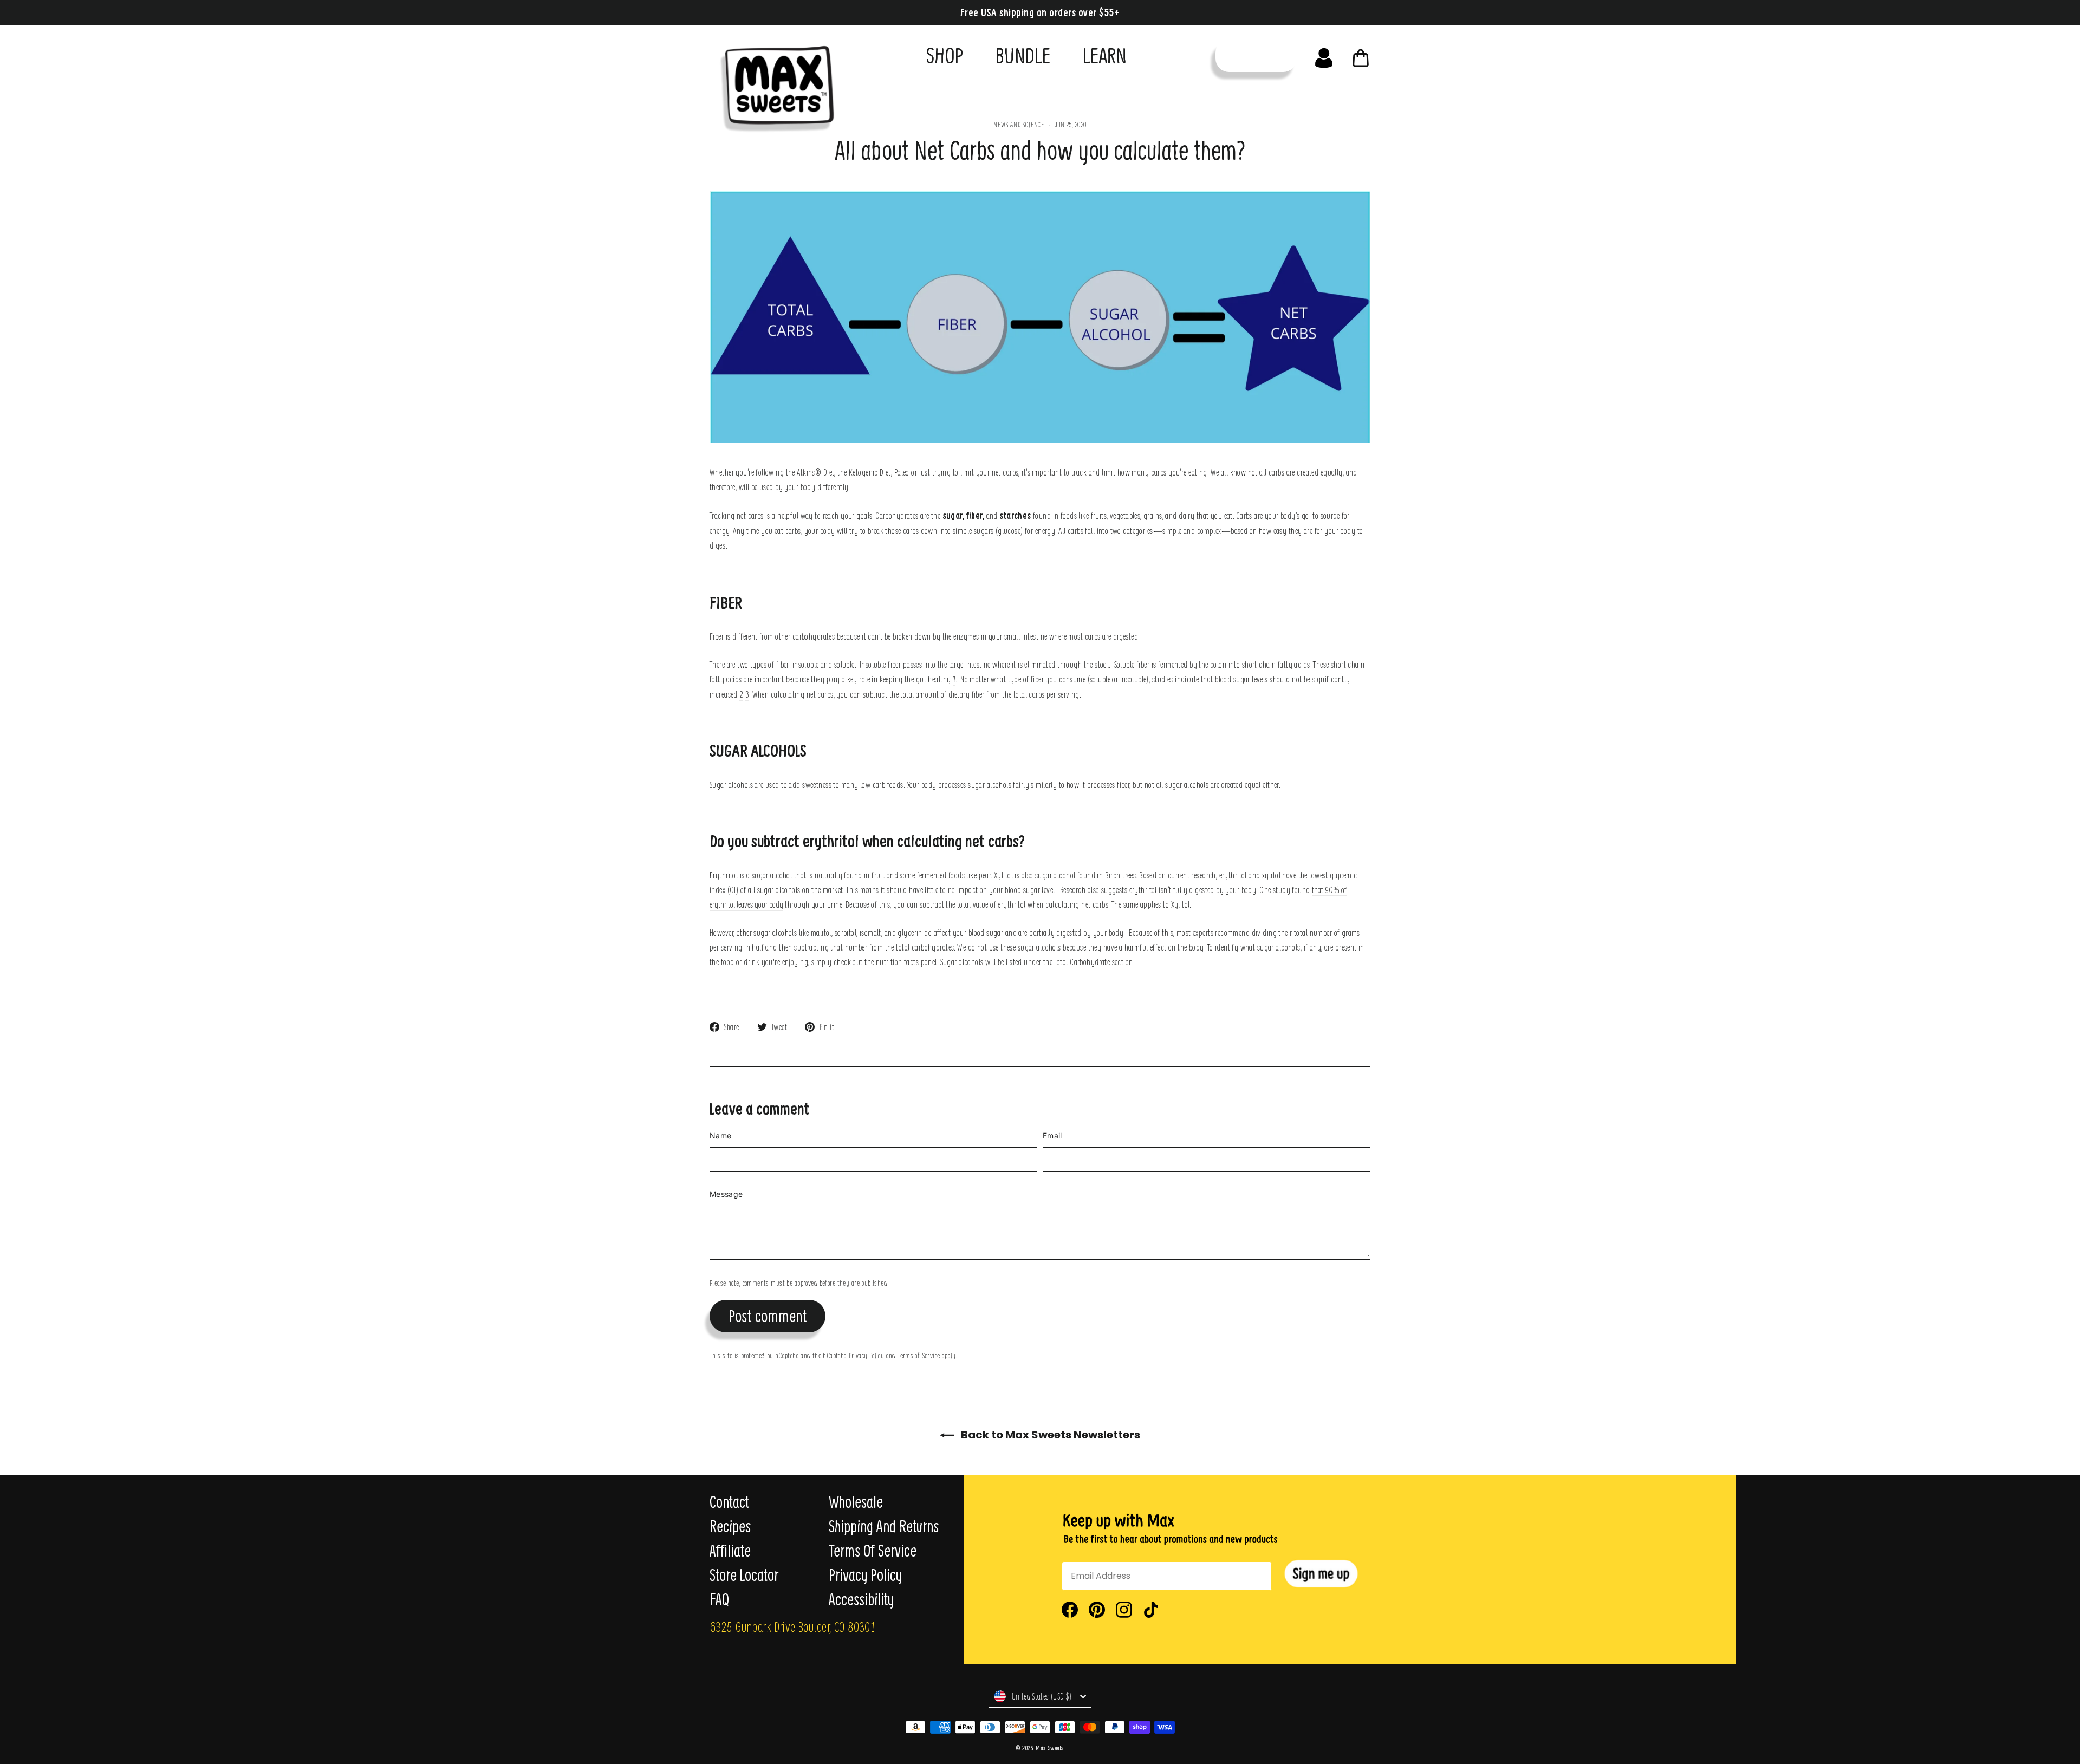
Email (1052, 1135)
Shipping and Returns (884, 1526)
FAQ (719, 1599)
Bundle (1023, 55)
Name (720, 1135)
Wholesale (856, 1502)
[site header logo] (774, 85)
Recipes (730, 1526)
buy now (1256, 56)
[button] (1321, 1574)
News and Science (1019, 124)
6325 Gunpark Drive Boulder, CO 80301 (792, 1626)
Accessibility (861, 1599)
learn (1105, 55)
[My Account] (1324, 55)
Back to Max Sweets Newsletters (1049, 1435)
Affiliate (730, 1551)
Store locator (744, 1575)
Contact (729, 1502)
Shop (945, 55)
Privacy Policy (866, 1355)
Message (726, 1194)
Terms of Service (919, 1355)
